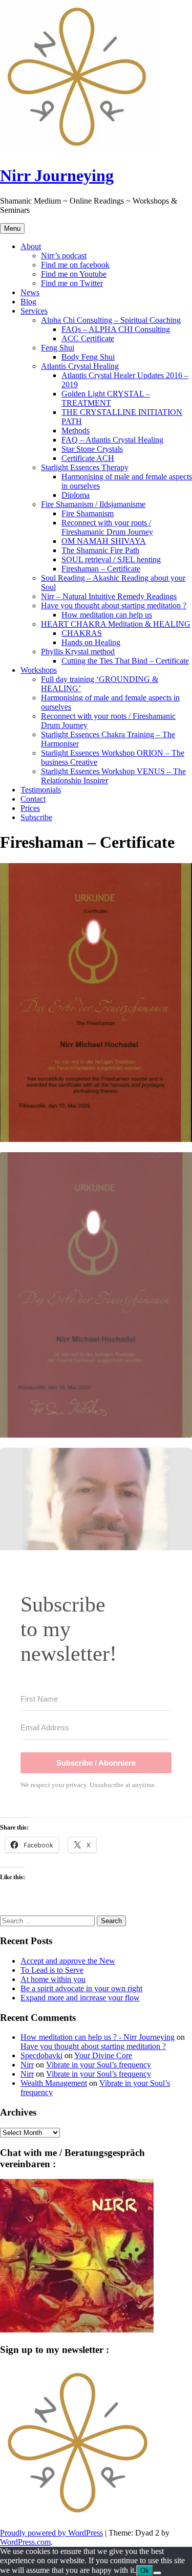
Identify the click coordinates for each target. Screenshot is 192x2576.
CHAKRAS (82, 633)
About (31, 246)
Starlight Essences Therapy (85, 467)
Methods (76, 431)
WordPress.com (25, 2542)
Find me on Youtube (74, 274)
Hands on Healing (91, 642)
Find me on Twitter (72, 283)
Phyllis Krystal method (78, 652)
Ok (145, 2571)
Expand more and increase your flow (80, 1998)
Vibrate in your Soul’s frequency (99, 2065)
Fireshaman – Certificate (101, 569)
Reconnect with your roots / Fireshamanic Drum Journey (107, 527)
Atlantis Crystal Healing (80, 366)
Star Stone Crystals (92, 449)
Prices (30, 808)
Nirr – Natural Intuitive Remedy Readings (109, 596)
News (30, 292)
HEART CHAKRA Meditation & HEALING (116, 624)
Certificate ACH (88, 458)
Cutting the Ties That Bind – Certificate (125, 661)
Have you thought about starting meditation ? (114, 606)
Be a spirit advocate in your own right (81, 1988)
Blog (28, 302)
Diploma (76, 495)
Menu (12, 228)
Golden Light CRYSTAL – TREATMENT (106, 398)
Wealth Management (54, 2083)
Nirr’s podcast (64, 256)
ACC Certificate (88, 338)
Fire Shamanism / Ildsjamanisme (93, 504)
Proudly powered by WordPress (51, 2533)
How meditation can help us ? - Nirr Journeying (98, 2037)
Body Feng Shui (88, 357)
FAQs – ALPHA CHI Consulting (116, 329)
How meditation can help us (107, 615)
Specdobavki (41, 2055)
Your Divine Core (103, 2055)
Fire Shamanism (88, 513)
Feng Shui (58, 348)
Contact (33, 799)
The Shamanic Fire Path (100, 550)
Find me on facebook (75, 265)
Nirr (27, 2065)
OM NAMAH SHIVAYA (104, 541)
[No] (157, 2573)
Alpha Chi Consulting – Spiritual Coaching (111, 320)
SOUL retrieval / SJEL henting (111, 559)
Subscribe (36, 817)
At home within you (53, 1979)
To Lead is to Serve (52, 1970)
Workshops (39, 670)
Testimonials (41, 790)
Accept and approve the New (68, 1961)
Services (34, 311)
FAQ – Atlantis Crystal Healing (112, 440)
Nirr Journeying (57, 175)
